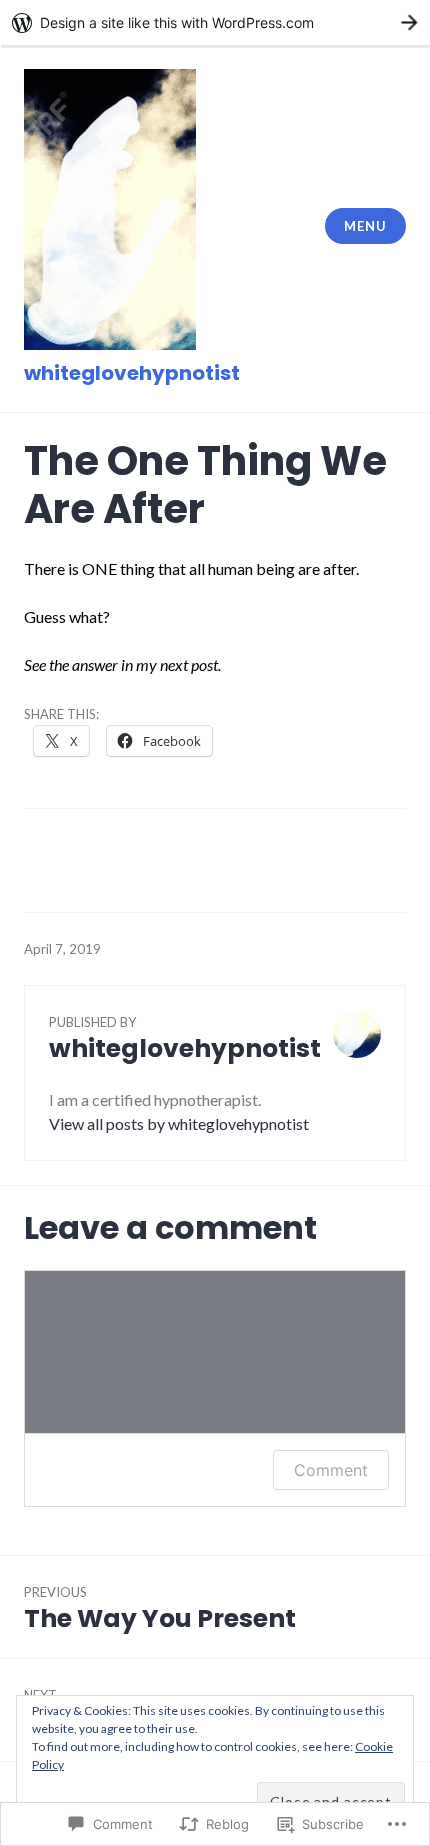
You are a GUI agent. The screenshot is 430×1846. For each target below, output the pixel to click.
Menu (365, 226)
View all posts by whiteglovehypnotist (179, 1123)
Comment (331, 1470)
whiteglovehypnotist (132, 373)
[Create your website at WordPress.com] (215, 22)
